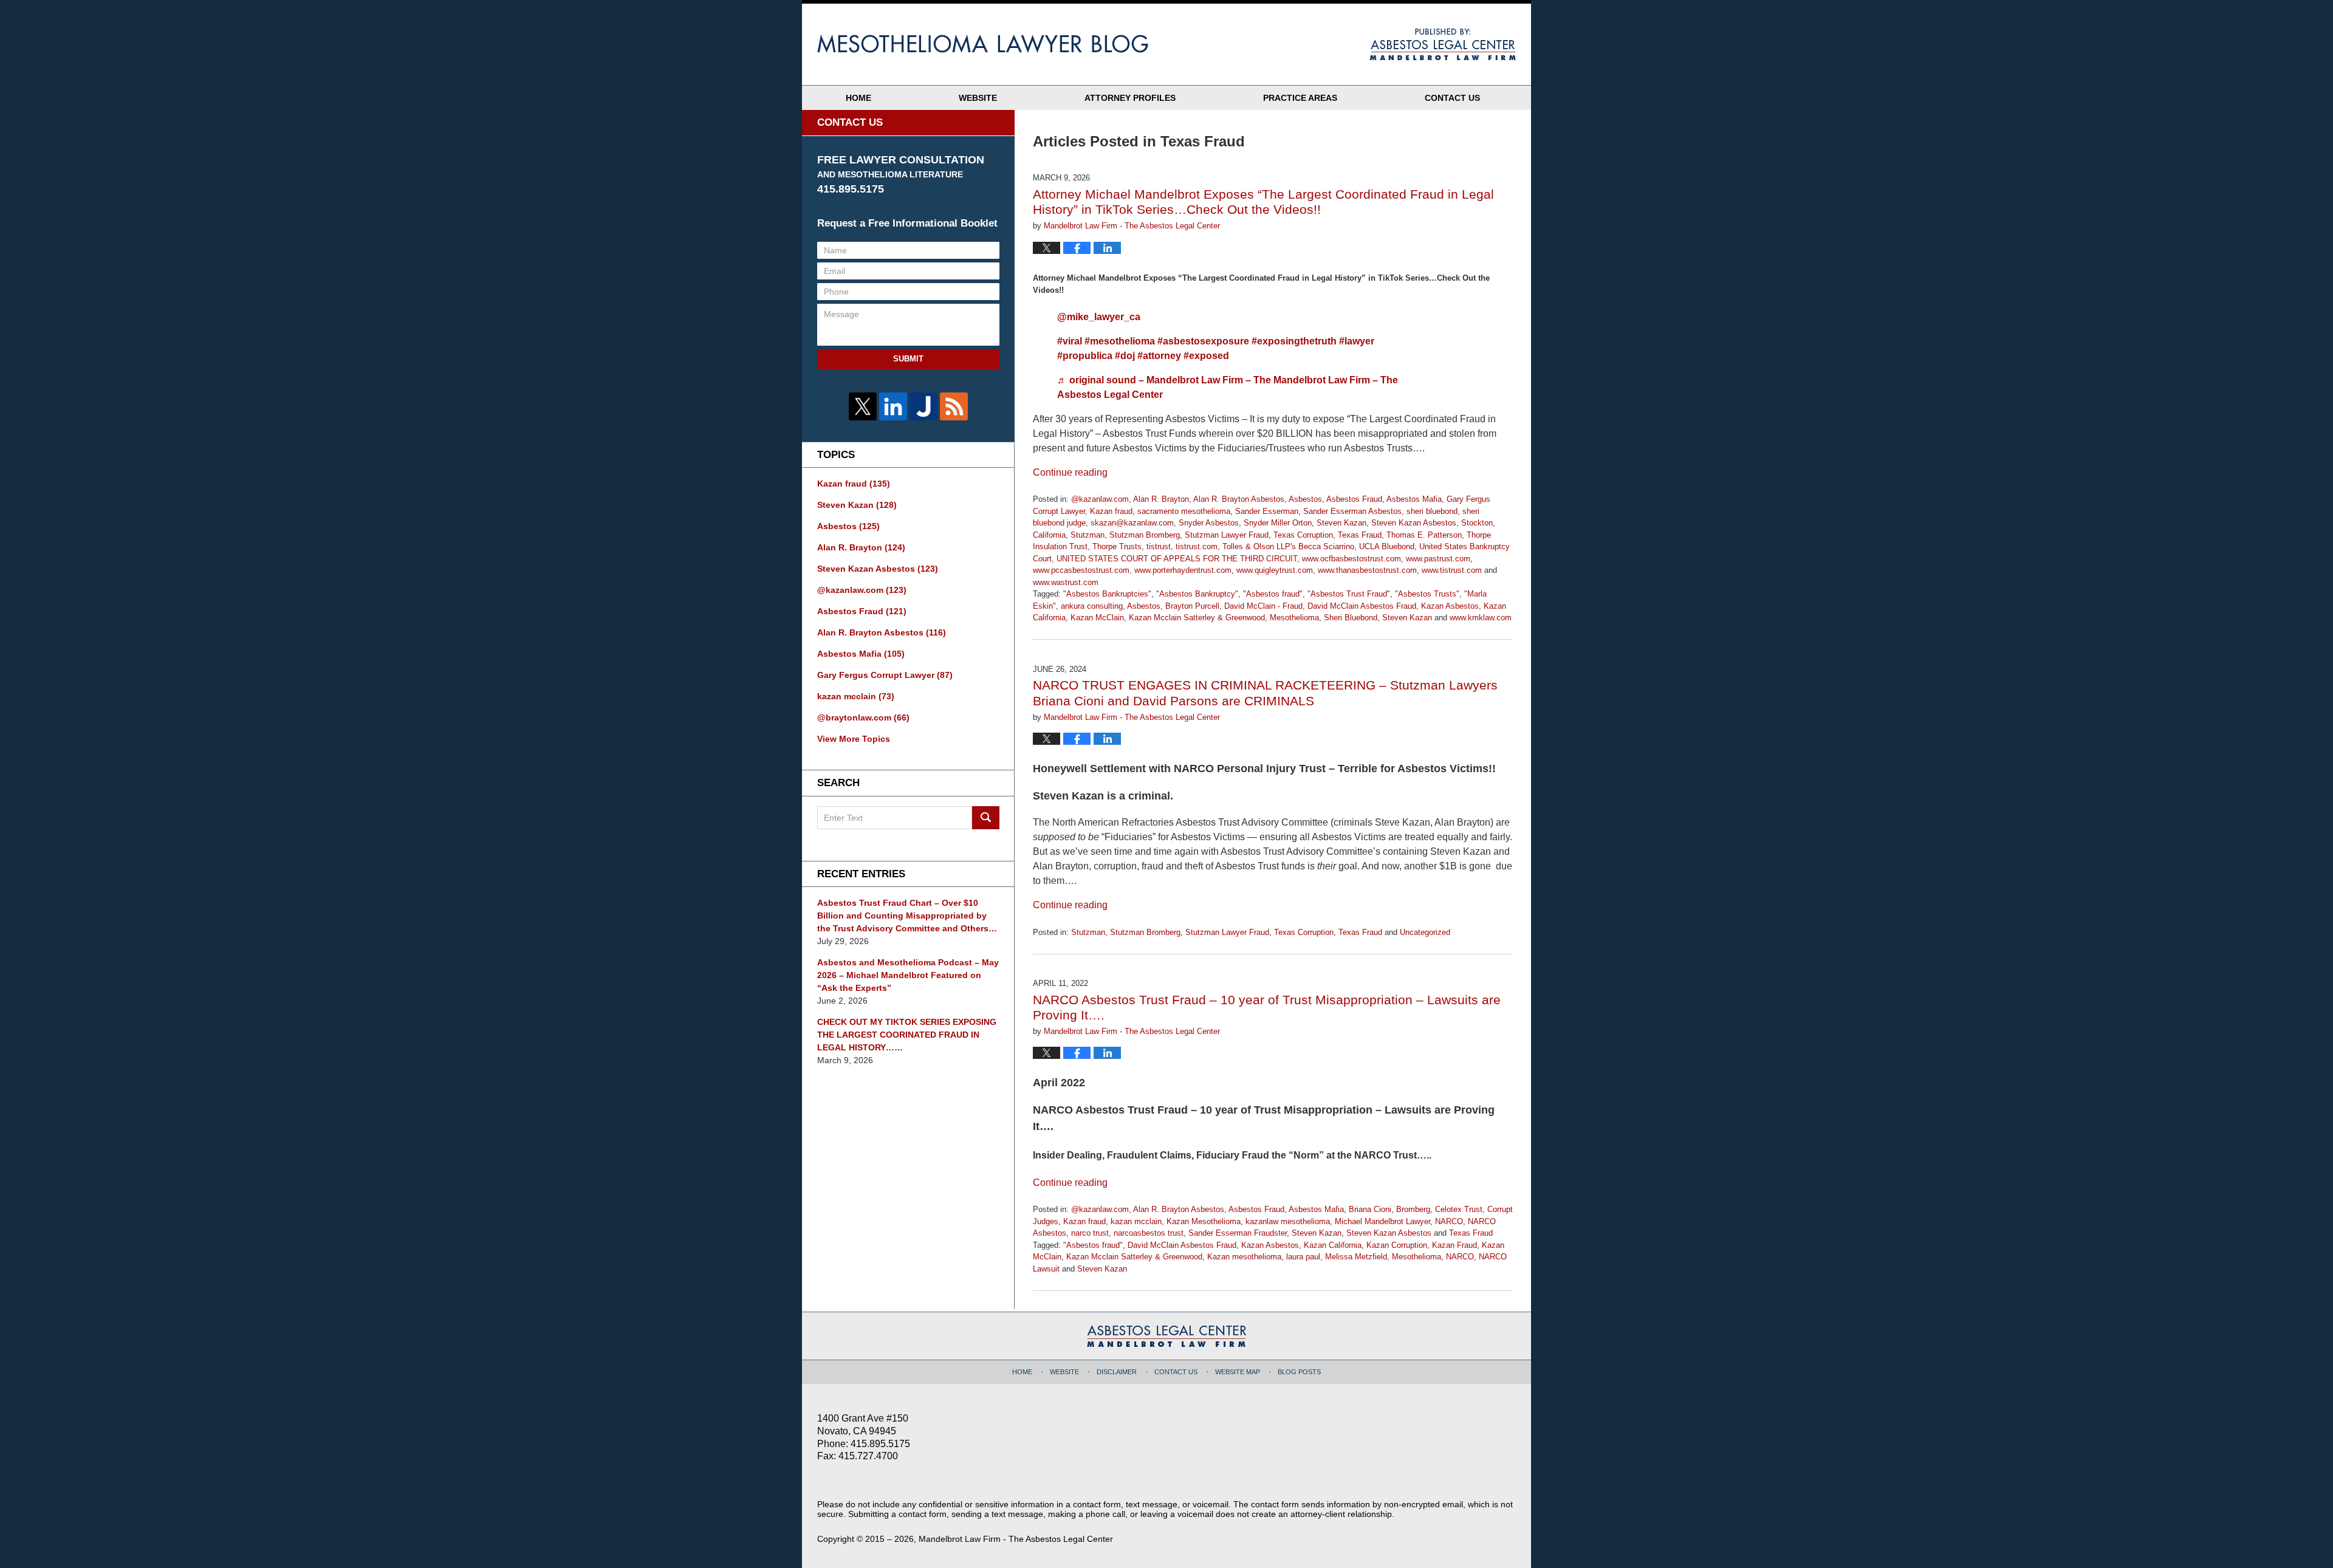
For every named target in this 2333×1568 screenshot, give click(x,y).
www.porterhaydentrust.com (1183, 570)
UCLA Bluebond (1387, 546)
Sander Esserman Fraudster (1238, 1233)
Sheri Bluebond (1351, 618)
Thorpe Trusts (1117, 546)
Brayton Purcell (1192, 606)
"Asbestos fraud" (1273, 594)
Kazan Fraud (1454, 1245)
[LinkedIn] (893, 406)
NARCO (1449, 1221)
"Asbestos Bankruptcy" (1197, 594)
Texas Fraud (1360, 535)
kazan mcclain (1136, 1221)
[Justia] (923, 406)
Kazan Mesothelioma (1204, 1221)
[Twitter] (863, 406)
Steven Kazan (1341, 523)
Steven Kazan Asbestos (1414, 523)
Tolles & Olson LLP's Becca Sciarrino (1288, 546)
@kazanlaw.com (1100, 499)
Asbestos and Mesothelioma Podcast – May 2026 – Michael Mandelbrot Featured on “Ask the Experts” (908, 975)
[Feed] (954, 406)
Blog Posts (1299, 1372)
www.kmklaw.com (1481, 618)
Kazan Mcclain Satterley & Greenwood (1197, 618)
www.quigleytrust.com (1275, 570)
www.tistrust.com (1452, 570)
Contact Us (1452, 98)
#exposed (1206, 356)
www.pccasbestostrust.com (1081, 570)
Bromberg (1413, 1209)
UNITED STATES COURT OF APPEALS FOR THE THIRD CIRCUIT (1177, 559)
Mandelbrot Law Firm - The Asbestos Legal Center (1016, 1539)
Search (986, 818)
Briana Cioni (1370, 1209)
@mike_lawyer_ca (1099, 317)
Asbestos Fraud (1354, 499)
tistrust (1159, 546)
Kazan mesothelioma (1244, 1257)
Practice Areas (1300, 98)
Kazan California (1333, 1245)
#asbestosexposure (1203, 341)
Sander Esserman (1267, 511)
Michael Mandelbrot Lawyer (1382, 1221)
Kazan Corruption (1397, 1245)
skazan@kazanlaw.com (1132, 523)
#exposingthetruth (1294, 341)
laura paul (1303, 1257)
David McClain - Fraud (1263, 606)
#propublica (1085, 356)
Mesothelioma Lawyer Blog (983, 44)
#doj (1125, 356)
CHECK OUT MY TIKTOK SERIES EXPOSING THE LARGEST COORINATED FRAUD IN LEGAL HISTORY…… (907, 1035)
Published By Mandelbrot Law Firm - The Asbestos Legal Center (1443, 44)
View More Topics (854, 739)
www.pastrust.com (1438, 559)
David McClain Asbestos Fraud (1362, 606)
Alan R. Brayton (1161, 499)
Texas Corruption (1303, 535)
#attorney (1159, 356)
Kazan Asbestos (1450, 606)
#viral (1070, 341)
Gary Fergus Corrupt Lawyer (885, 675)
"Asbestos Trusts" (1427, 594)
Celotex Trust (1459, 1209)
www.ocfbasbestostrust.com (1351, 559)
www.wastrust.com (1066, 582)
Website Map (1238, 1372)
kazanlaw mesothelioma (1288, 1221)
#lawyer (1357, 341)
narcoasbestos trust (1149, 1233)
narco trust (1090, 1233)
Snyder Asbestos (1209, 523)
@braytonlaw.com (863, 717)
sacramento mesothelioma (1184, 511)
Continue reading (1070, 472)
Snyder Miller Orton (1278, 523)
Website (978, 98)
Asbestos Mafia (1414, 499)
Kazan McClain (1097, 618)
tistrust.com (1197, 546)
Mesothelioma (1294, 618)
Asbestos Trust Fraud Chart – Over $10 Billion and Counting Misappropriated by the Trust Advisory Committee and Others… (907, 916)
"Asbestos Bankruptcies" (1107, 594)
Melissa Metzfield (1356, 1257)
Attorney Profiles (1130, 98)
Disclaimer (1117, 1372)
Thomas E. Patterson (1424, 535)
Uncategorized (1425, 932)
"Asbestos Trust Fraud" (1349, 594)
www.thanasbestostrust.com (1367, 570)
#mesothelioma (1120, 341)
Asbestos (1305, 499)
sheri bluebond (1432, 511)
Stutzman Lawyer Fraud (1227, 535)
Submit (908, 359)
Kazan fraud (1111, 511)
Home (858, 98)
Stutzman (1088, 535)
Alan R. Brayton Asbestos (1239, 499)
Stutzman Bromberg (1145, 535)
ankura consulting (1092, 606)
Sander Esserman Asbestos (1352, 511)
